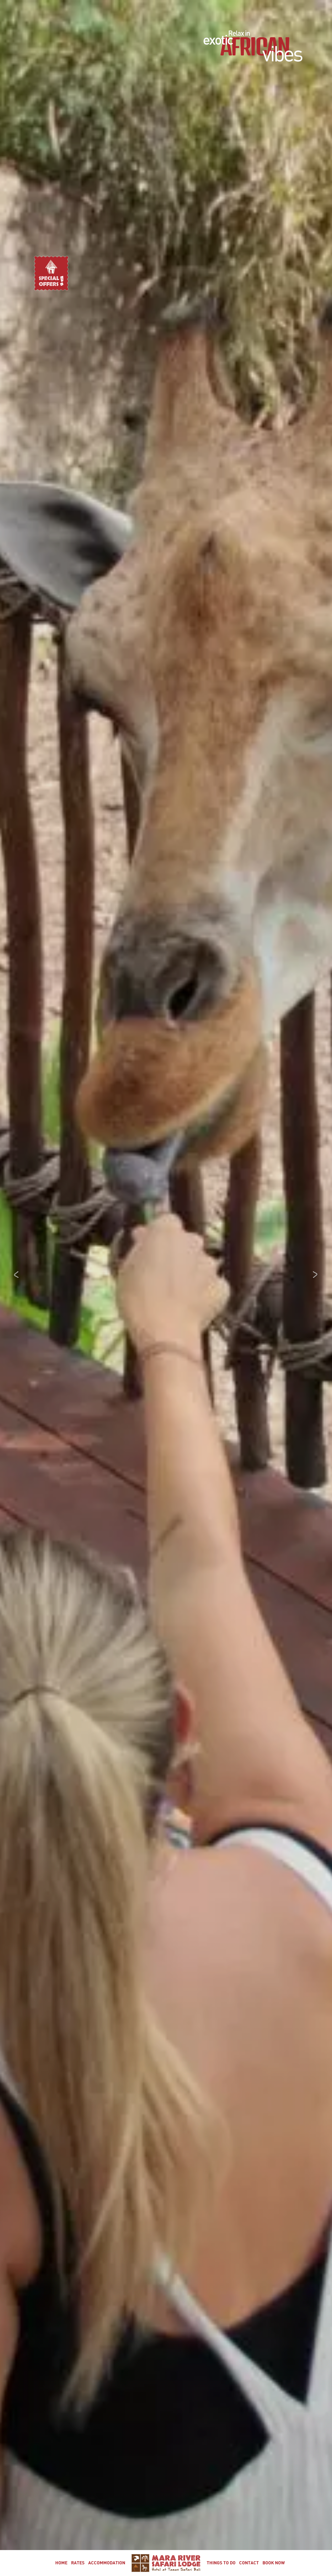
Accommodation (107, 2563)
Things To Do (221, 2563)
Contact (249, 2563)
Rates (78, 2563)
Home (61, 2563)
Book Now (274, 2563)
